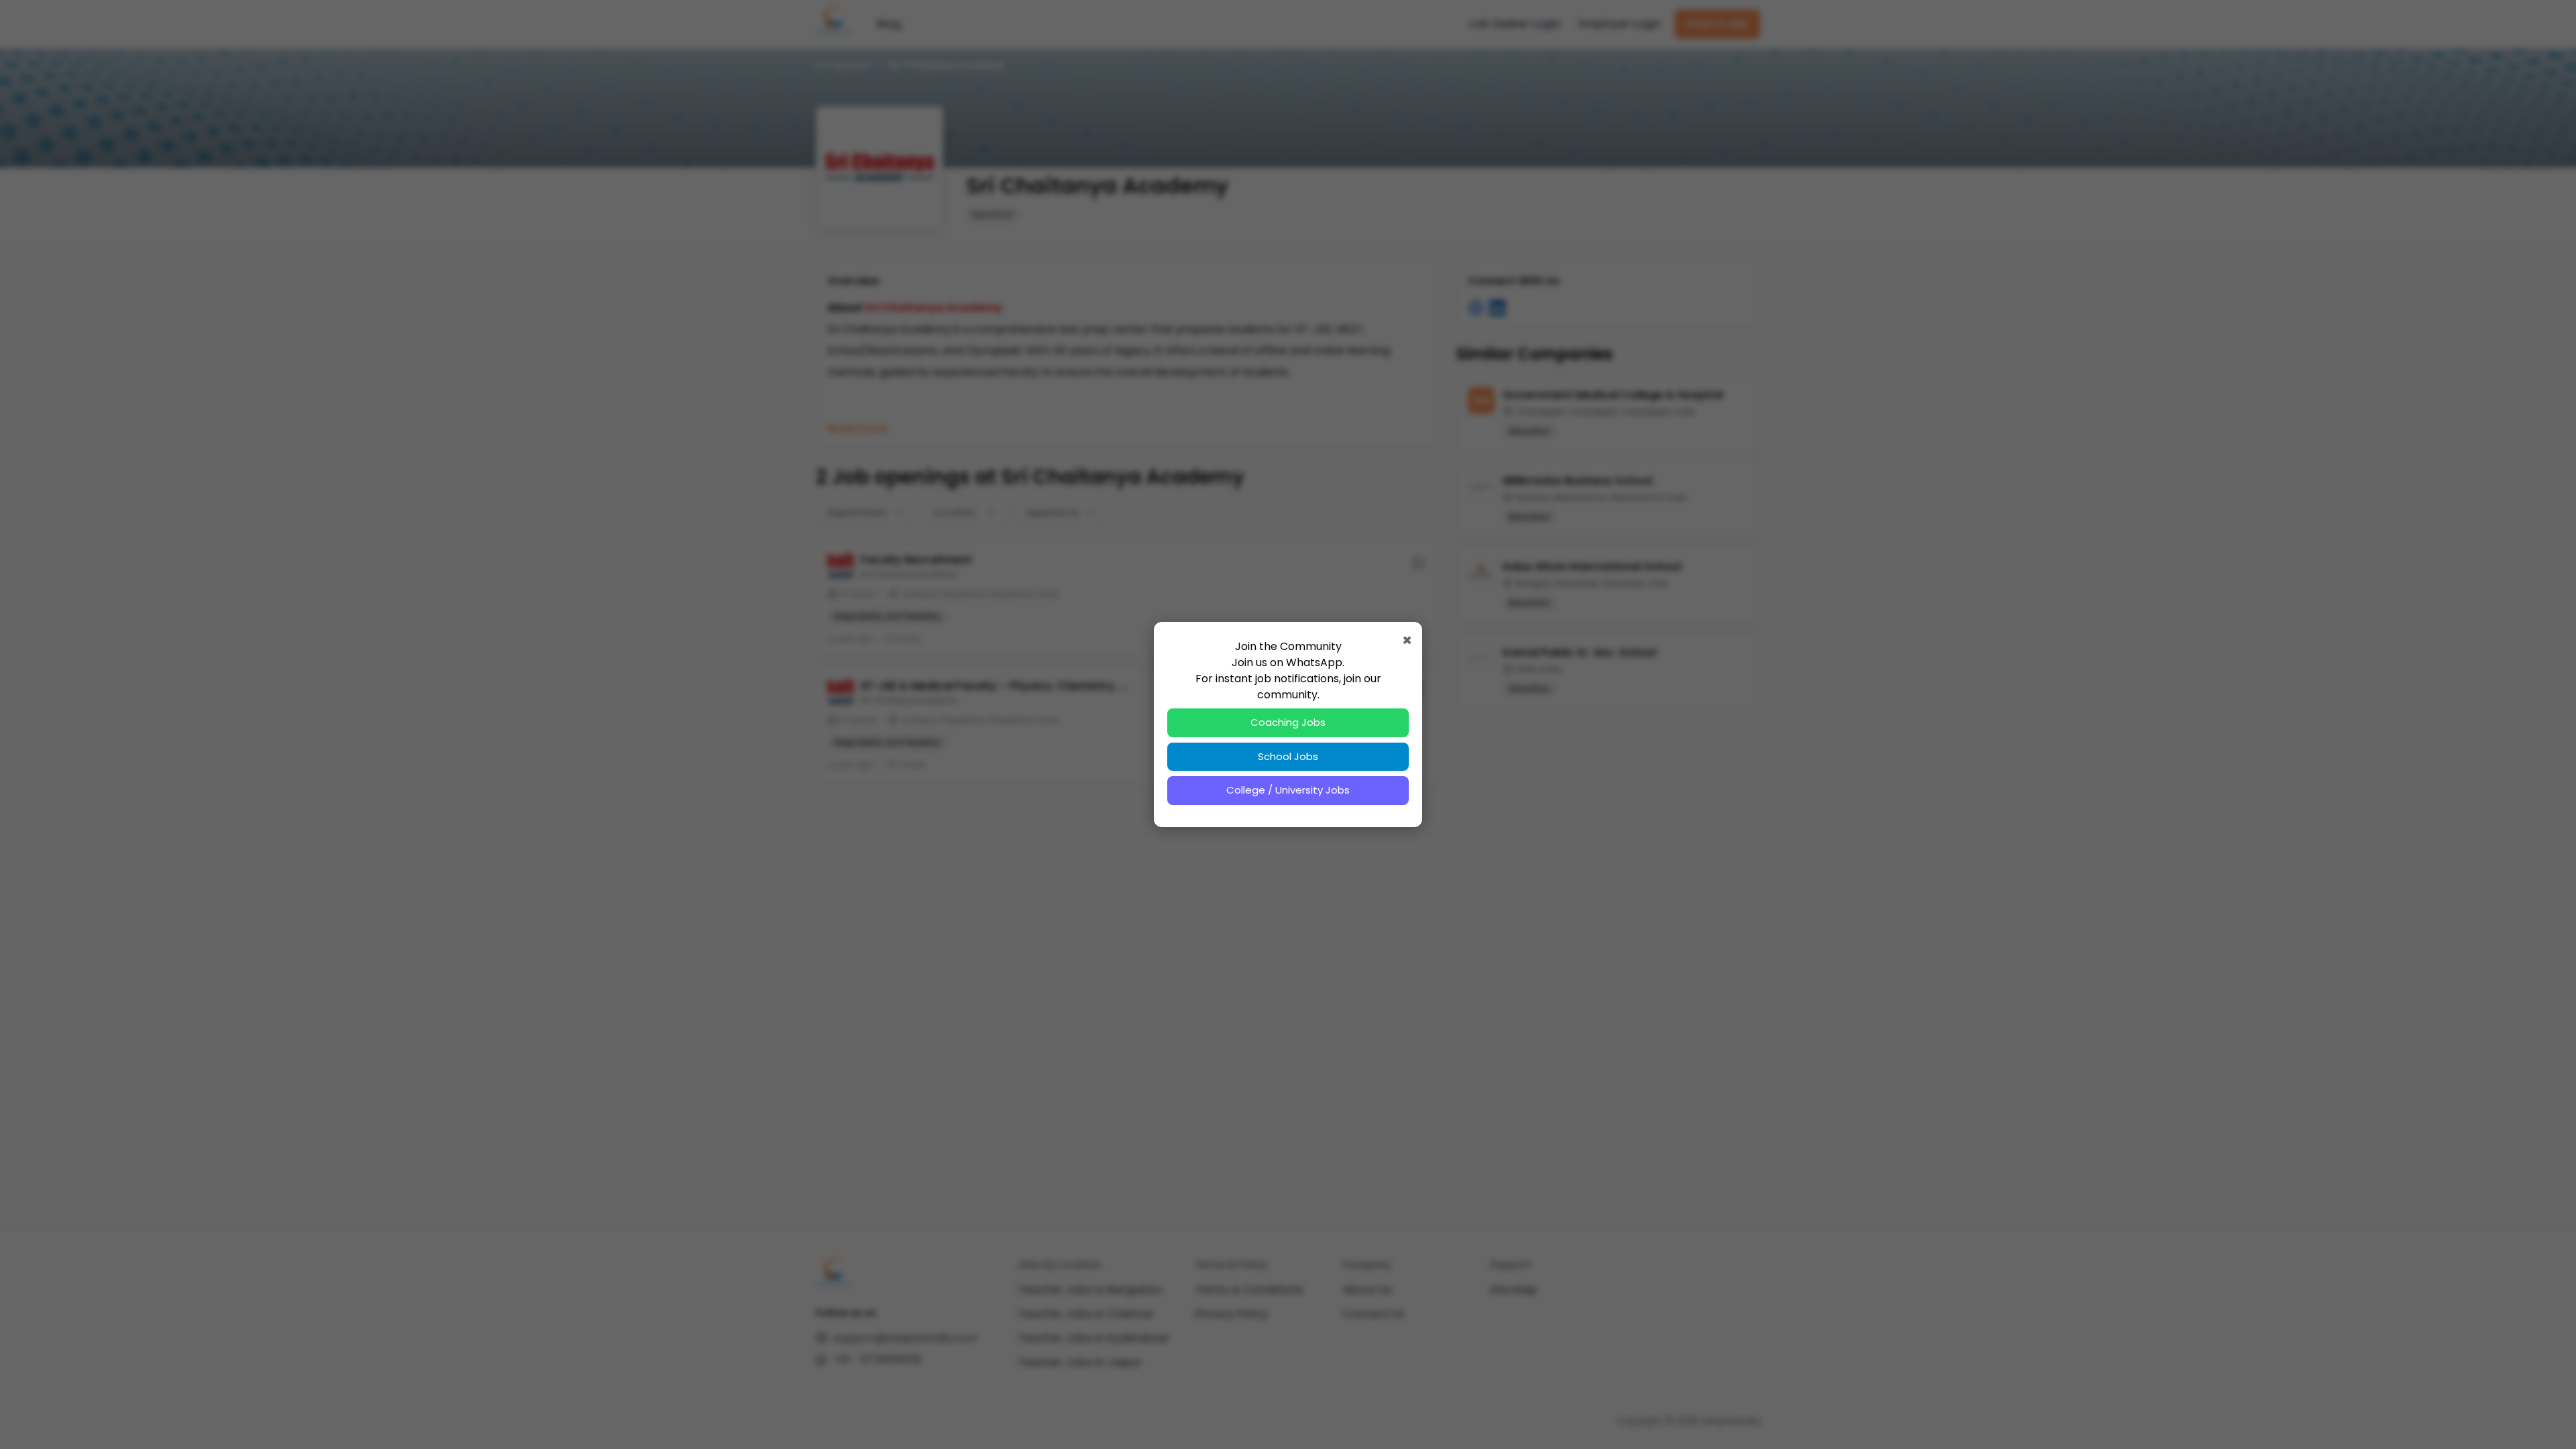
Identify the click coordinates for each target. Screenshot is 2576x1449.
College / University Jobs (1288, 790)
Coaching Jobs (1288, 722)
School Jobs (1288, 756)
